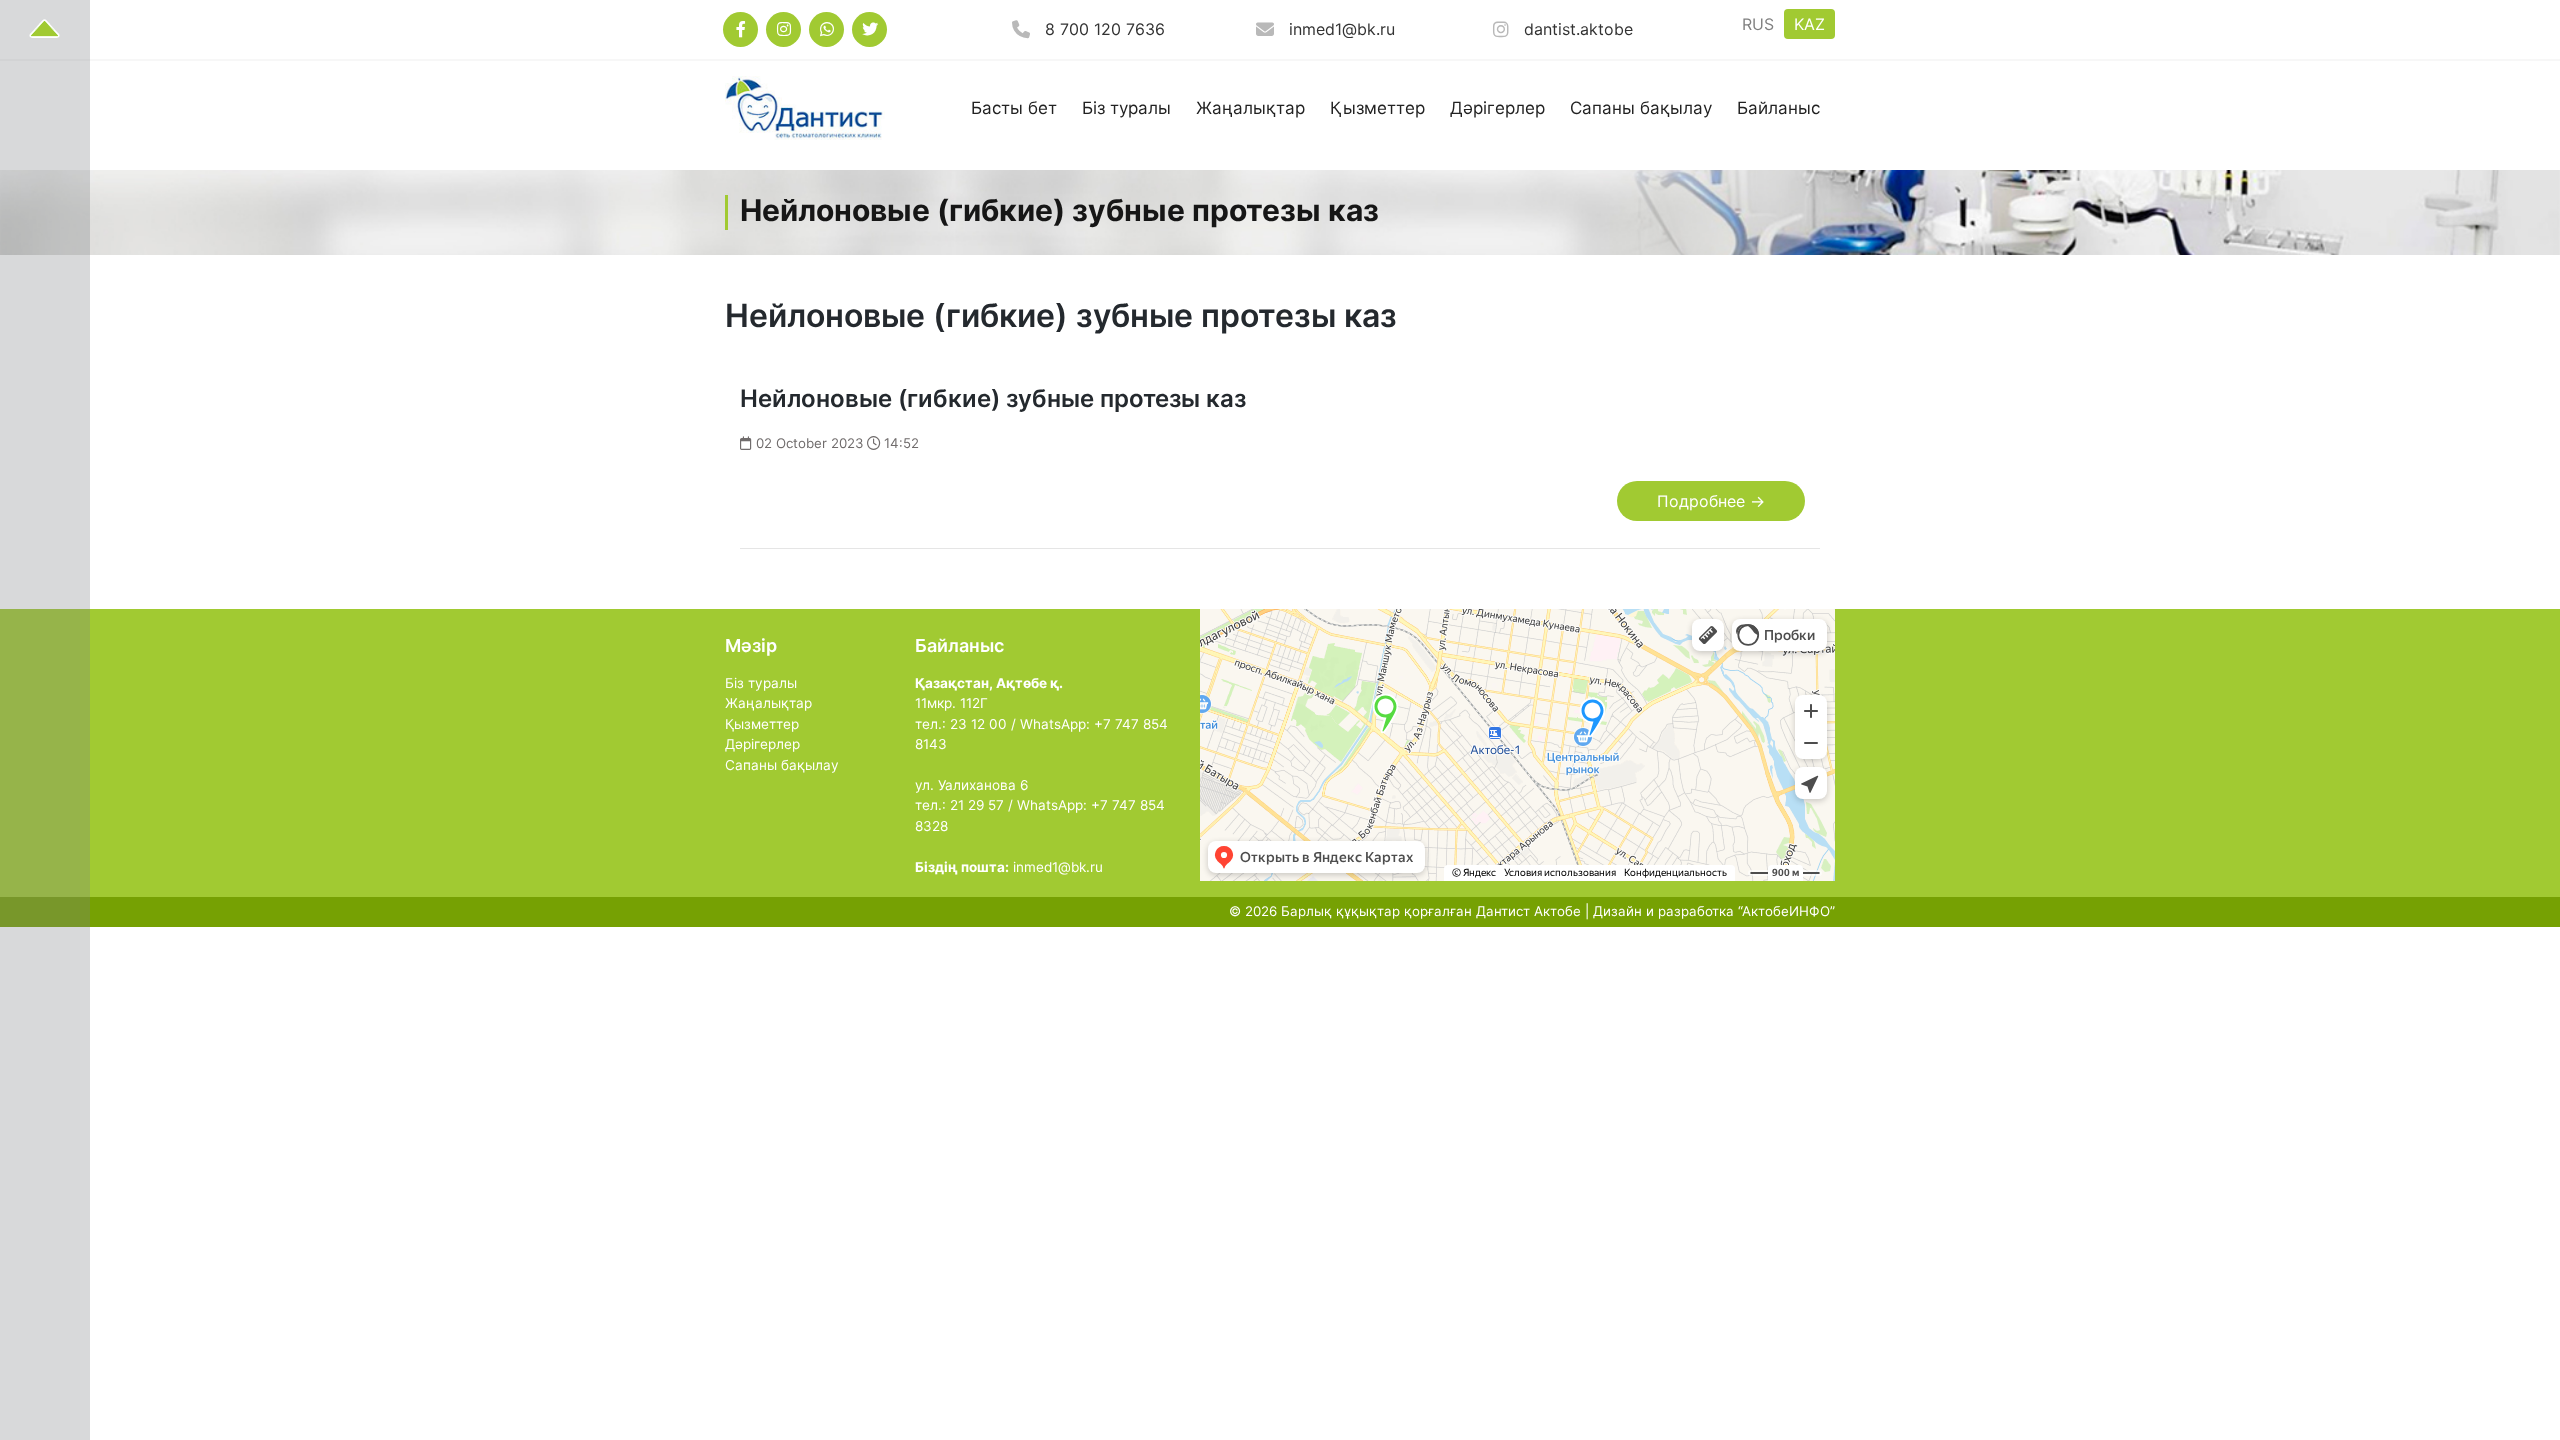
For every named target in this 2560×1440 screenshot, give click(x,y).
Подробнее (1711, 501)
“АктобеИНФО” (1786, 911)
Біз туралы (1126, 108)
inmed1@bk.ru (1342, 29)
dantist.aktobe (1578, 29)
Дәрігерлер (1497, 108)
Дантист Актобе (1528, 911)
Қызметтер (1377, 108)
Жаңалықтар (1250, 108)
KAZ (1809, 24)
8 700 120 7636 (1105, 29)
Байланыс (1778, 108)
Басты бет (1014, 108)
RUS (1758, 24)
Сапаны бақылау (1641, 108)
